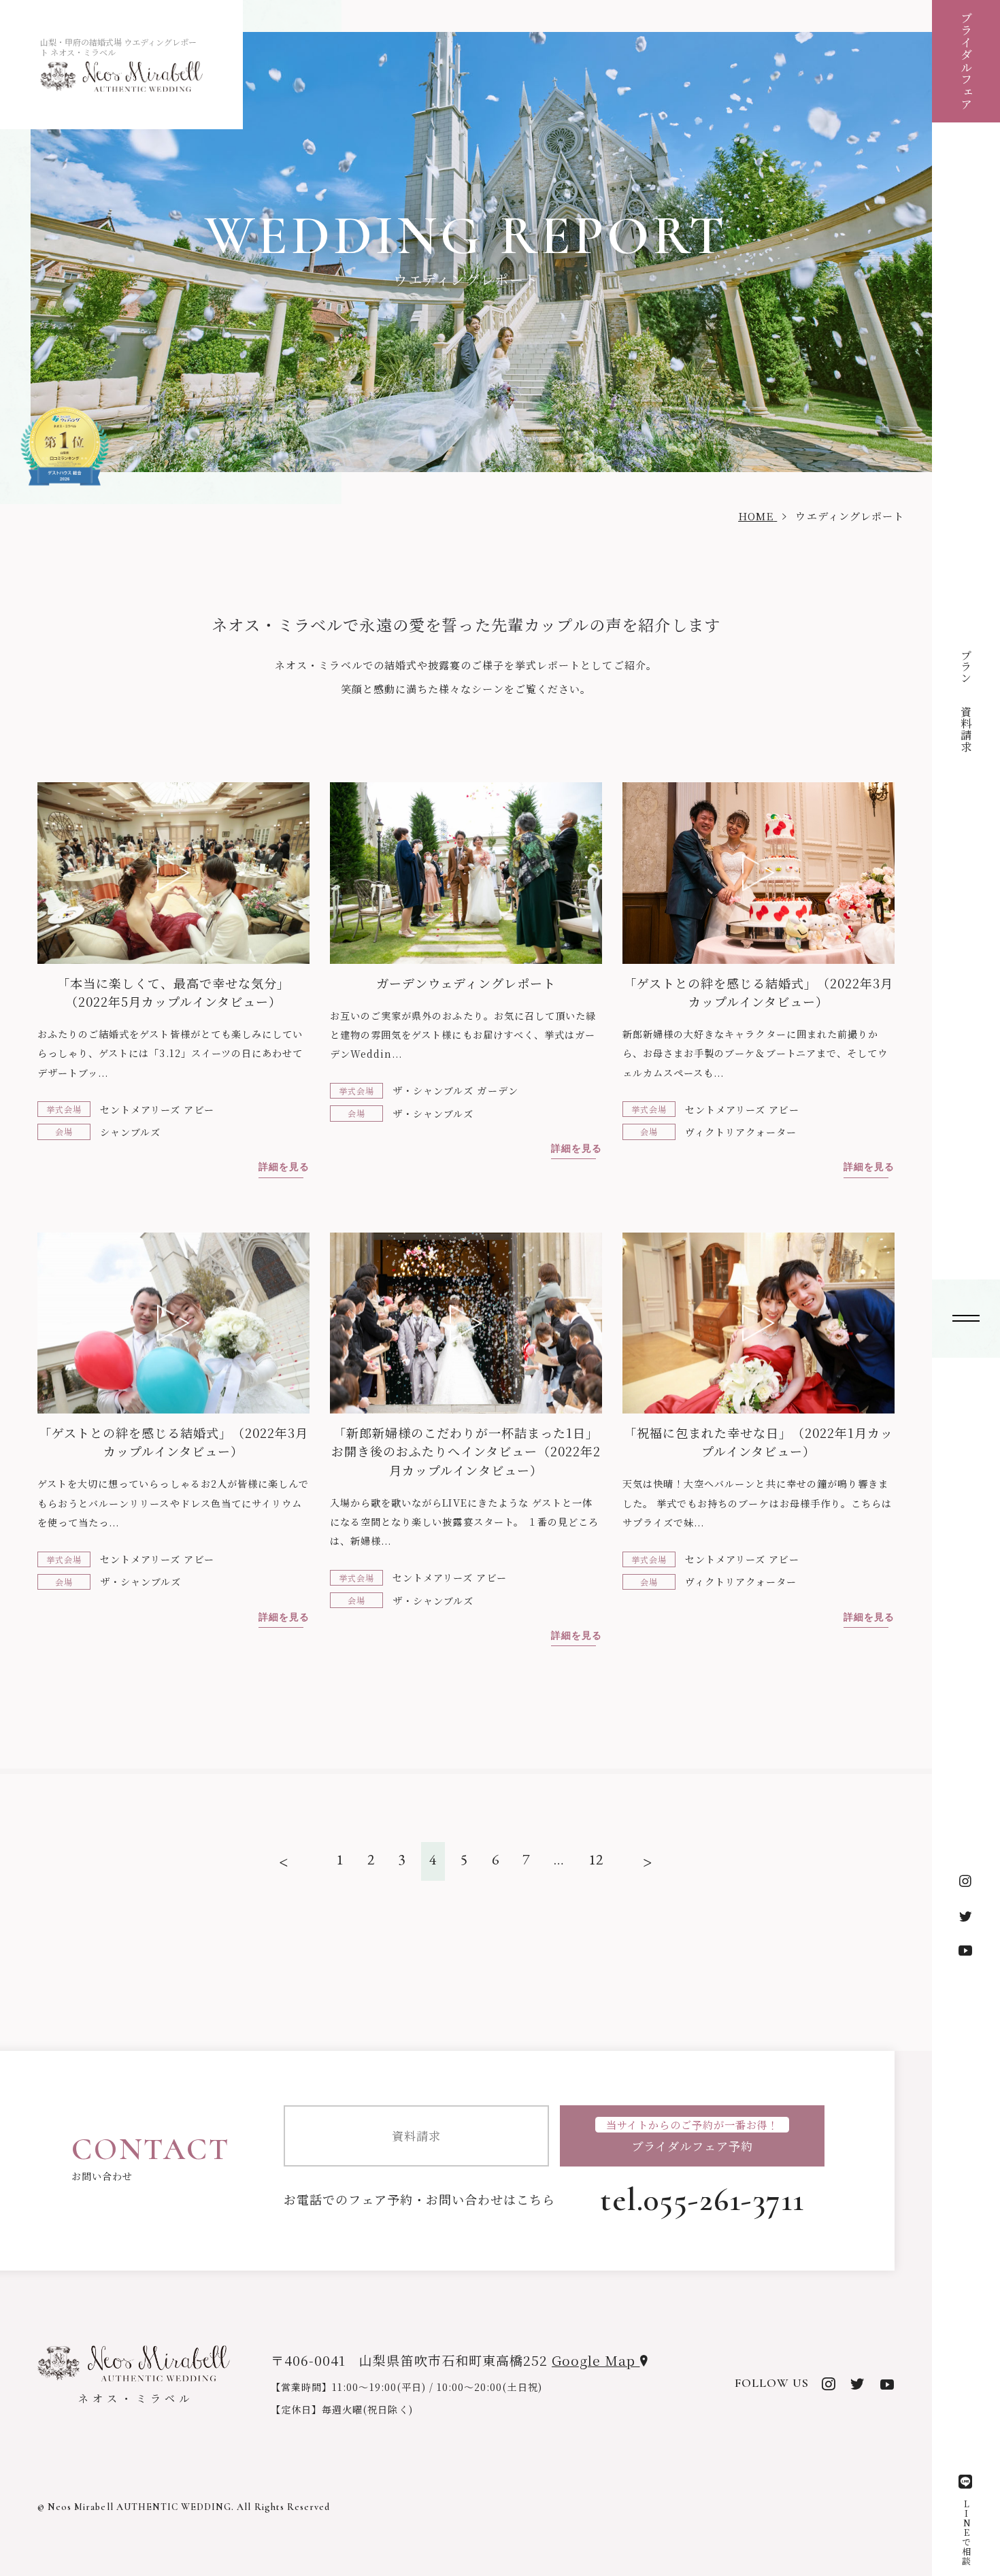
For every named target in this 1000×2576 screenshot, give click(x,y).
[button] (966, 1319)
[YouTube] (966, 1950)
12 (596, 1859)
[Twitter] (966, 1916)
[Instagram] (966, 1882)
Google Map (596, 2360)
